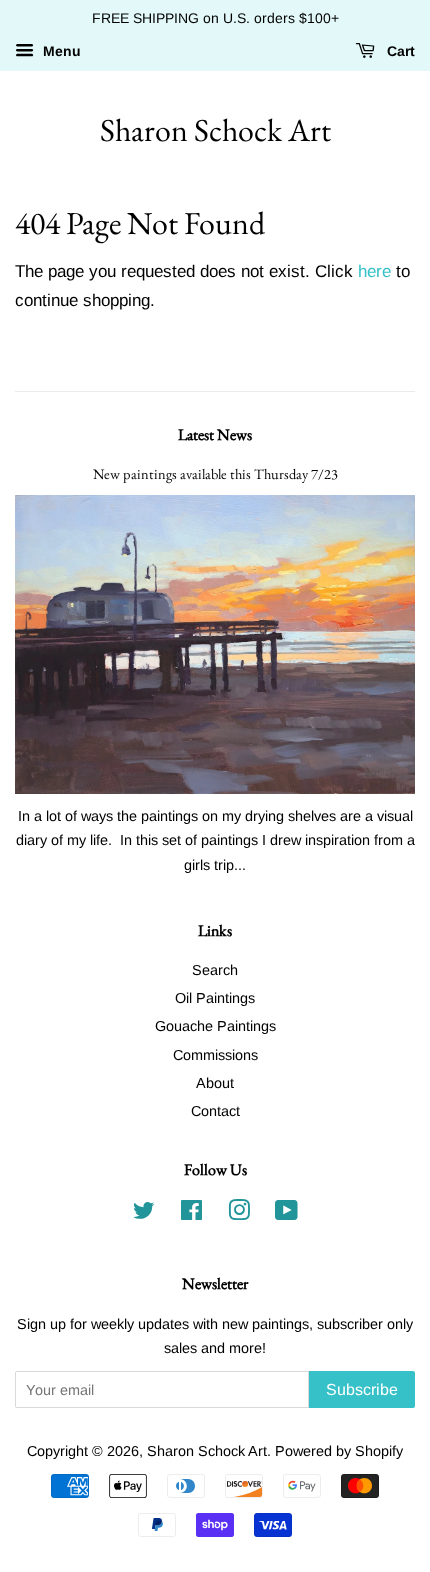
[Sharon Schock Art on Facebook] (191, 1214)
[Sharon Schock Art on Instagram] (239, 1214)
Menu (60, 51)
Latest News (215, 434)
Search (215, 970)
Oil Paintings (215, 998)
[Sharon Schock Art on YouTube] (286, 1214)
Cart (399, 51)
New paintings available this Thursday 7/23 (215, 473)
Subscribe (362, 1389)
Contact (215, 1111)
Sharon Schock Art (215, 130)
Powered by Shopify (339, 1451)
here (374, 271)
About (215, 1083)
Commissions (215, 1055)
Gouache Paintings (215, 1026)
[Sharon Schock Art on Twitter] (144, 1214)
